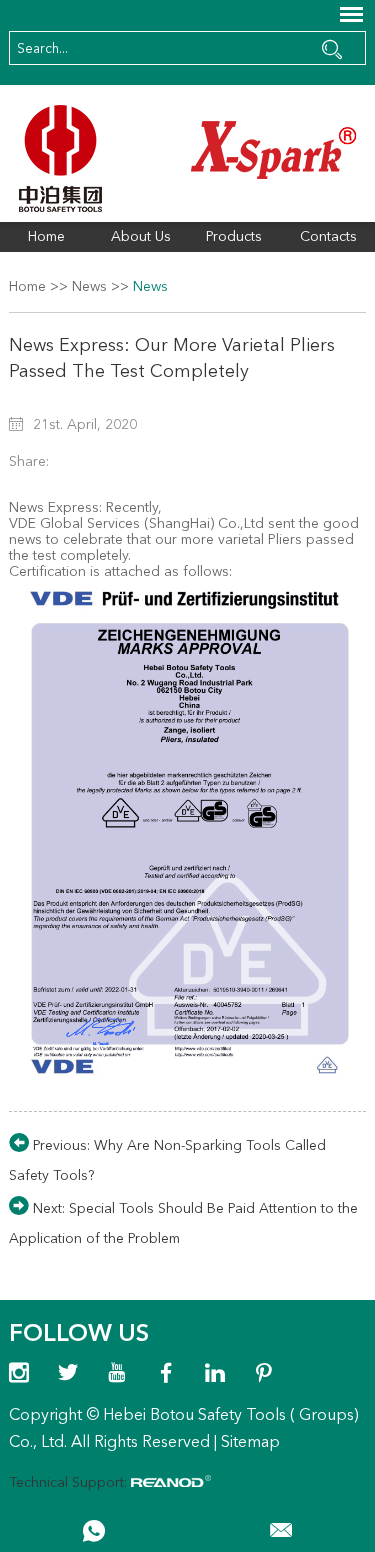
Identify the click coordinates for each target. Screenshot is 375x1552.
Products (234, 237)
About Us (141, 237)
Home (46, 237)
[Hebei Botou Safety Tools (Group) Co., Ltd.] (187, 158)
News (89, 287)
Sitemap (250, 1443)
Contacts (328, 237)
